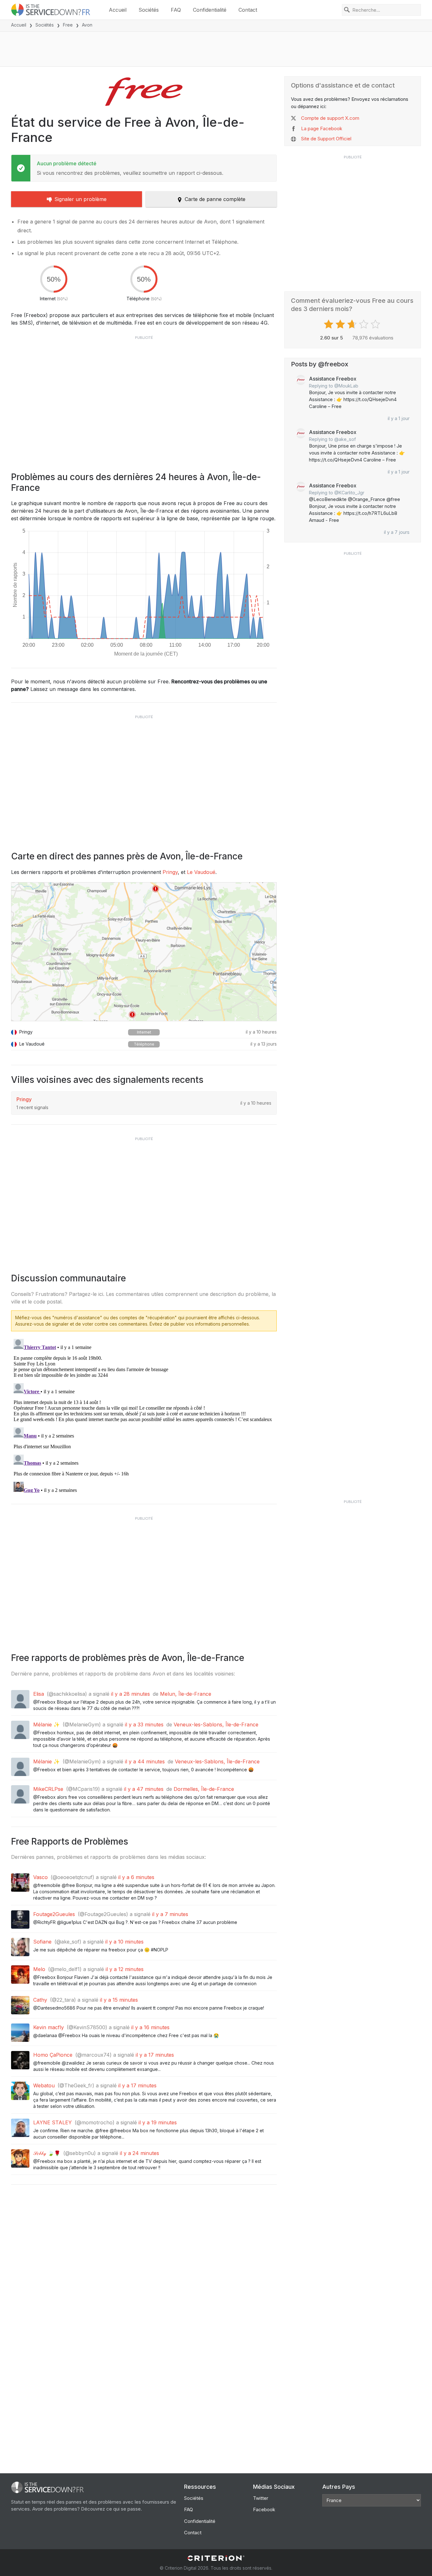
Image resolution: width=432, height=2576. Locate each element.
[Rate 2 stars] (341, 324)
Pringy (170, 872)
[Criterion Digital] (216, 2558)
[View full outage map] (144, 952)
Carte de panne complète (215, 199)
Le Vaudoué (201, 872)
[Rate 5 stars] (376, 324)
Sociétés (149, 10)
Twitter (261, 2498)
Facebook (264, 2509)
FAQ (176, 10)
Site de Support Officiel (326, 139)
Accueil (118, 10)
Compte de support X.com (330, 118)
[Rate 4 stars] (364, 324)
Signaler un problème (80, 199)
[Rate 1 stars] (329, 324)
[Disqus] (144, 1415)
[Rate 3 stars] (353, 324)
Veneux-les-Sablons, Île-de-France (216, 1724)
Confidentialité (210, 10)
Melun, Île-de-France (186, 1694)
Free (68, 25)
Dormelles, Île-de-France (204, 1789)
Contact (248, 10)
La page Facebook (322, 128)
